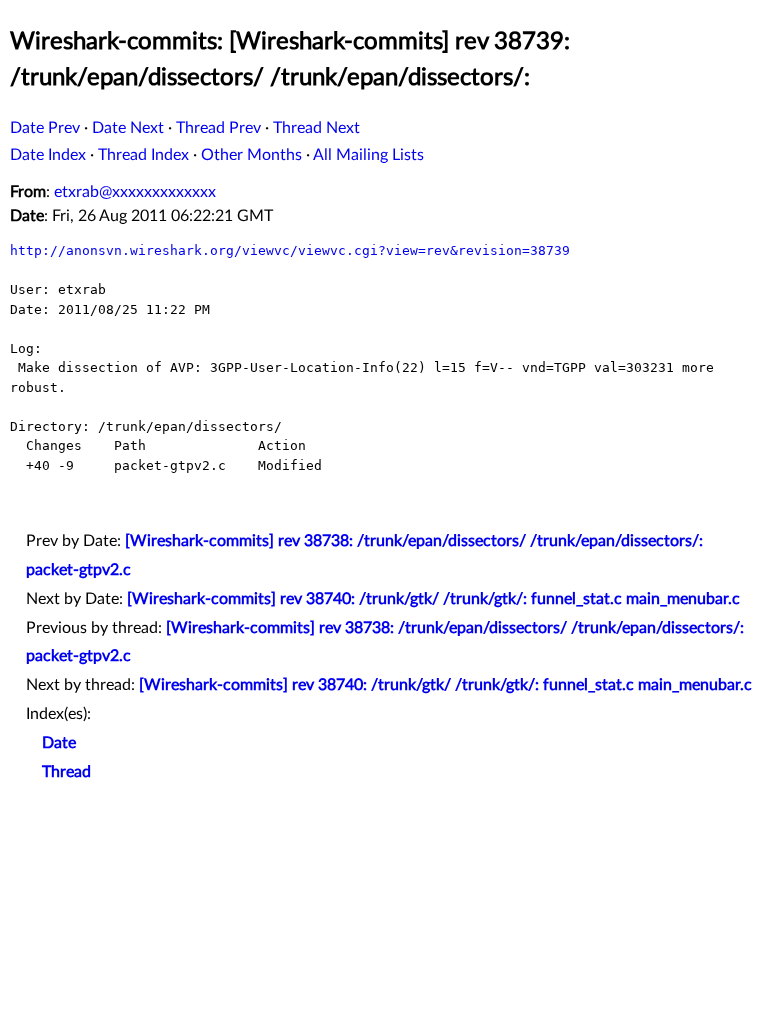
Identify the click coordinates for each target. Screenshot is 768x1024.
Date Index (48, 155)
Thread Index (143, 155)
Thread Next (316, 128)
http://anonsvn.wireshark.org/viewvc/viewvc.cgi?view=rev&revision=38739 (290, 250)
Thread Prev (218, 128)
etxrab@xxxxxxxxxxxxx (135, 192)
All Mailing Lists (368, 155)
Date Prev (45, 128)
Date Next (128, 128)
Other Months (251, 155)
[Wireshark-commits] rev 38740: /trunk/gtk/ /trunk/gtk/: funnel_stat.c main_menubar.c (433, 599)
